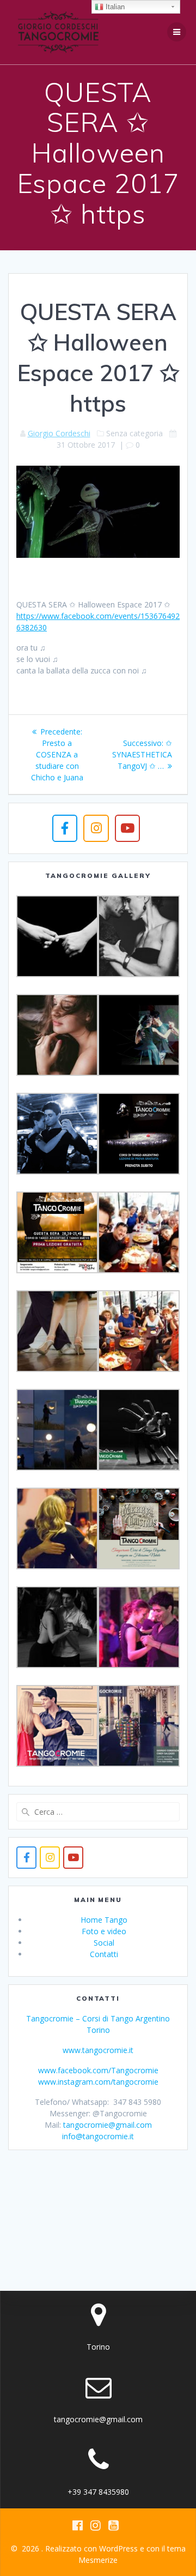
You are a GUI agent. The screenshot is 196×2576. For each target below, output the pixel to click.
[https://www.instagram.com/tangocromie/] (50, 1858)
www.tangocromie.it (98, 2050)
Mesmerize (98, 2560)
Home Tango (104, 1920)
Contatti (104, 1954)
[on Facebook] (65, 828)
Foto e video (104, 1931)
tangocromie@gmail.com (108, 2125)
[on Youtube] (127, 828)
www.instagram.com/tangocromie (98, 2082)
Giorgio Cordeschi (59, 433)
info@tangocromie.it (98, 2136)
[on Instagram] (96, 828)
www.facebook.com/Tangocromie (98, 2070)
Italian (114, 7)
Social (104, 1943)
